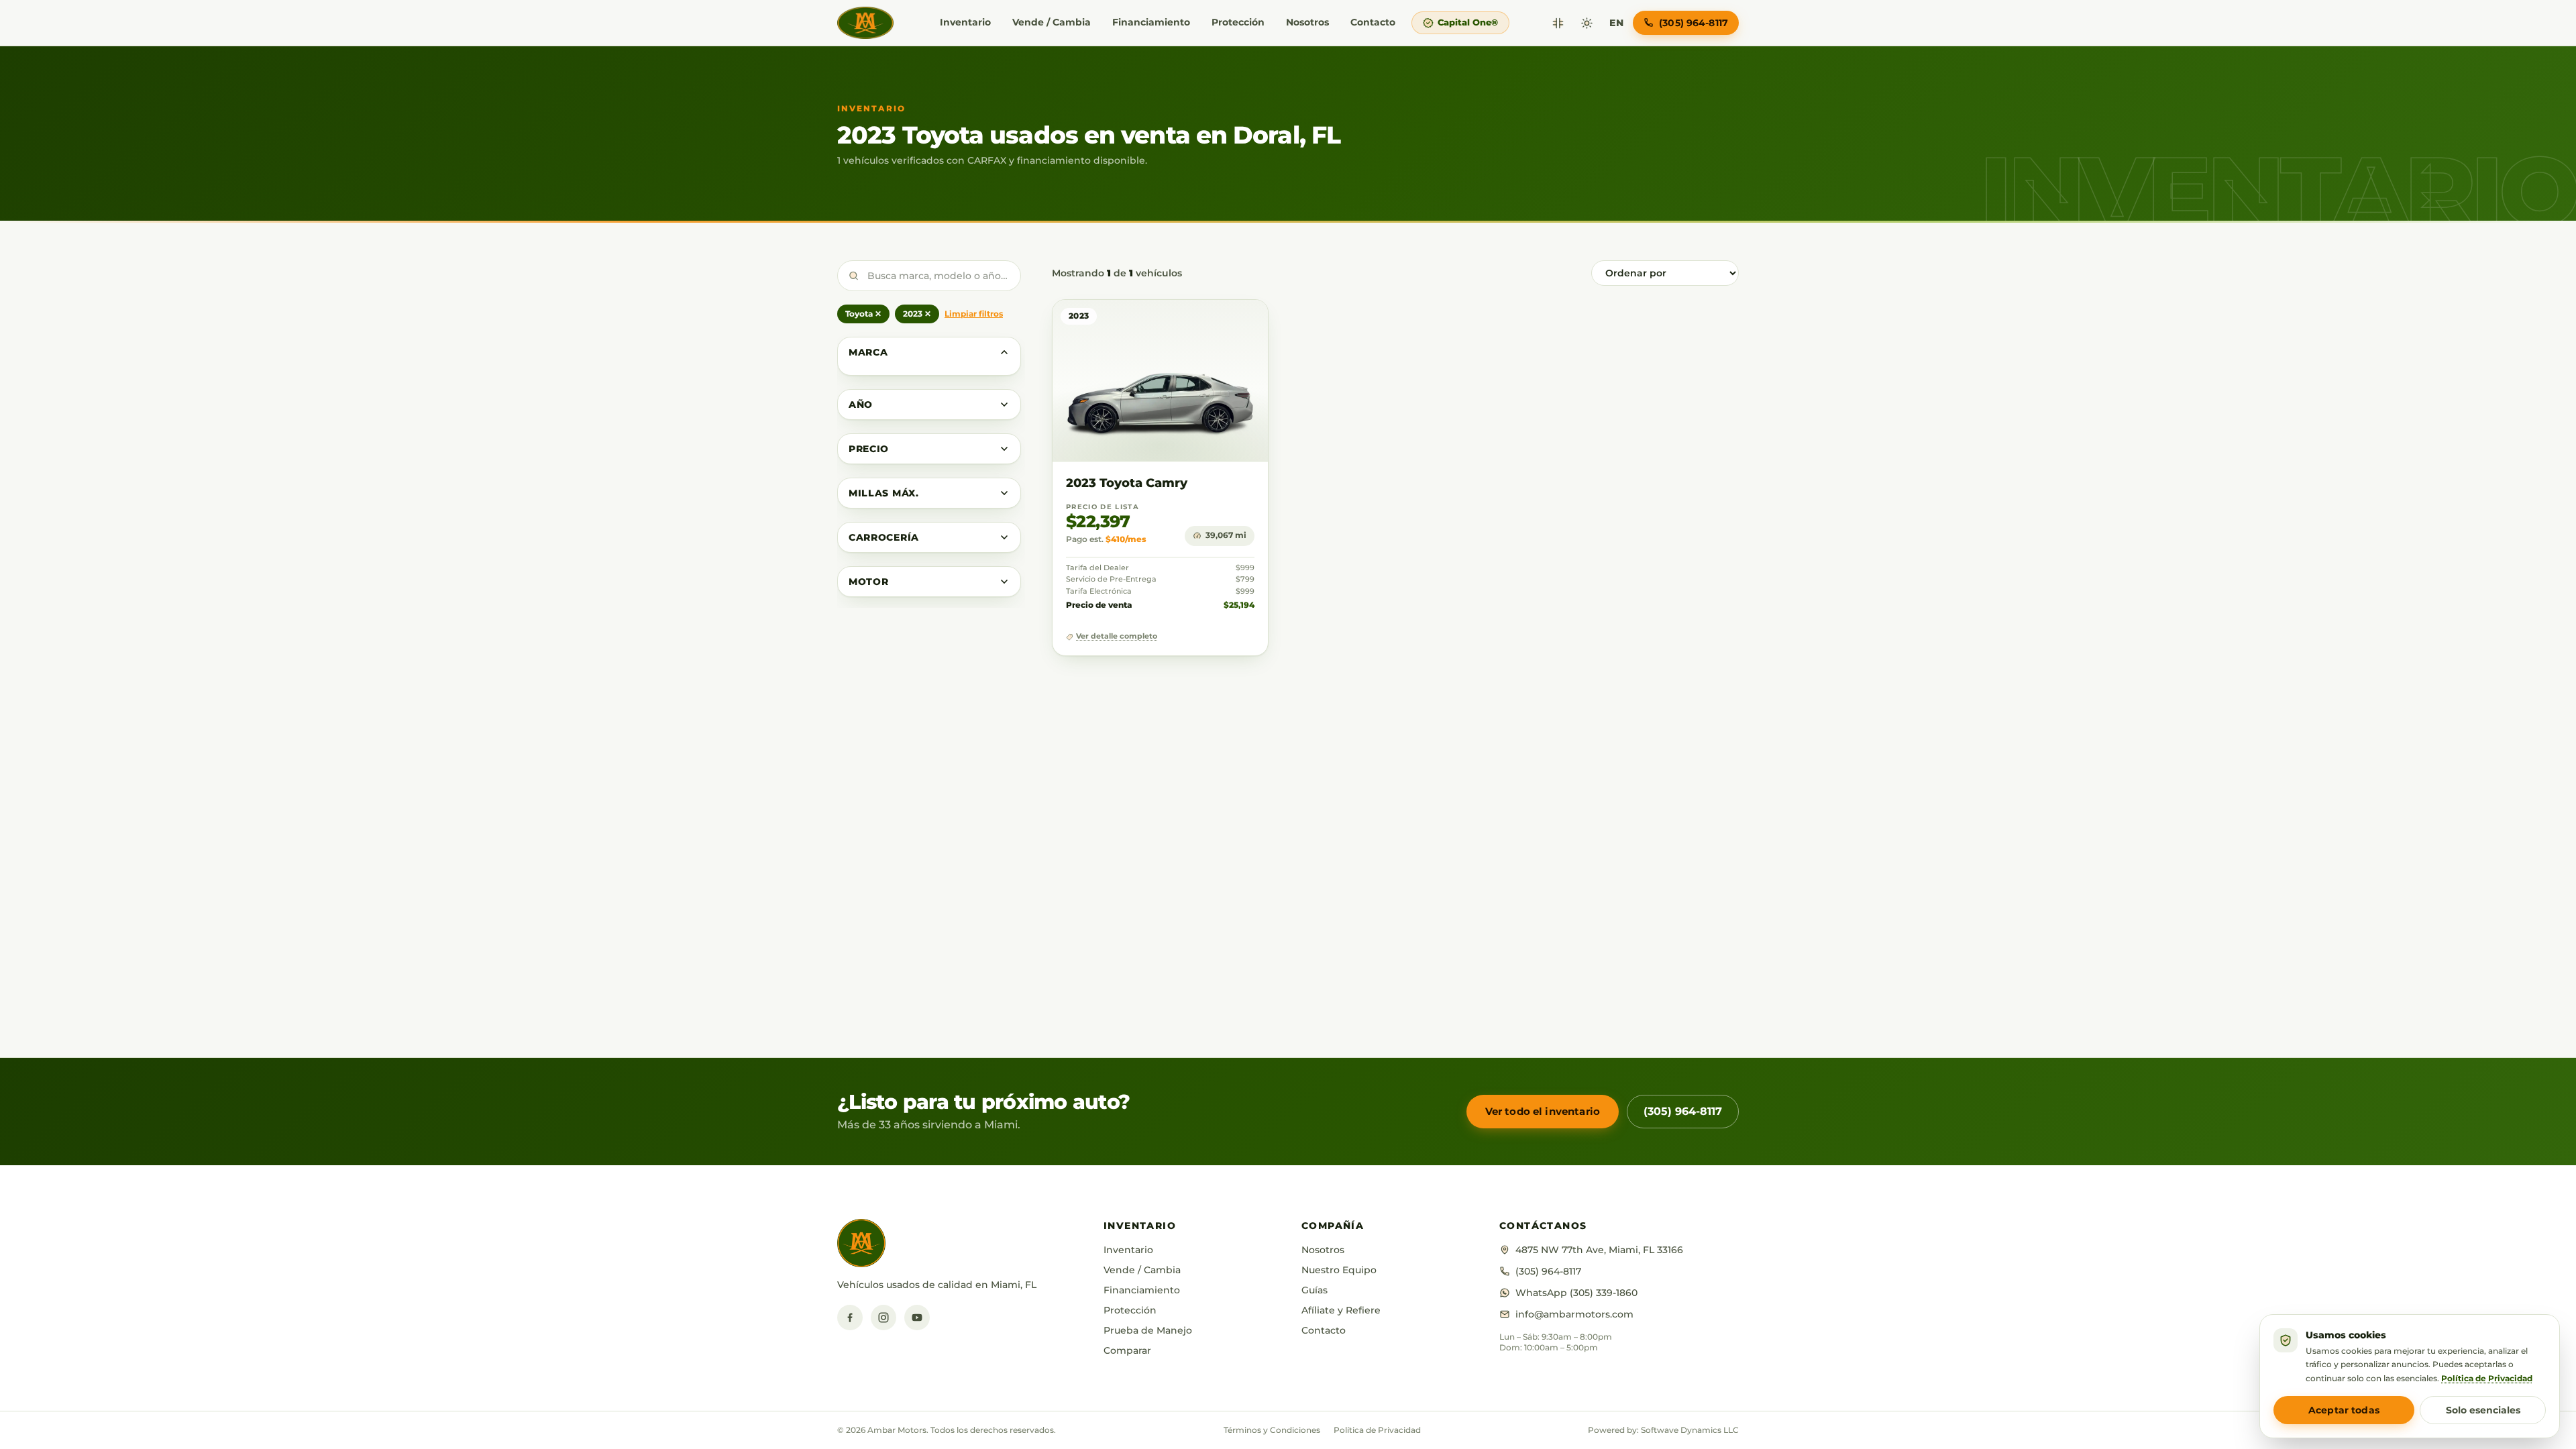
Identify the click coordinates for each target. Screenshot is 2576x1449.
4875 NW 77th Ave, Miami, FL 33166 (1599, 1250)
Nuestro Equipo (1339, 1270)
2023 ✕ (917, 314)
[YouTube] (917, 1318)
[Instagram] (883, 1318)
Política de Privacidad (1377, 1430)
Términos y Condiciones (1272, 1430)
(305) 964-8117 (1683, 1111)
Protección (1238, 22)
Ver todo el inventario (1543, 1111)
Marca (868, 352)
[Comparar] (1558, 23)
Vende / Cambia (1052, 22)
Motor (869, 582)
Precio (869, 449)
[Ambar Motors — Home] (865, 23)
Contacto (1373, 22)
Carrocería (884, 537)
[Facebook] (850, 1318)
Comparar (1127, 1350)
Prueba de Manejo (1148, 1330)
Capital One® (1468, 22)
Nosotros (1307, 22)
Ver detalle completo (1117, 636)
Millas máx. (884, 493)
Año (861, 405)
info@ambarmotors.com (1574, 1314)
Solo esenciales (2483, 1410)
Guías (1314, 1290)
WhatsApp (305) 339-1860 (1576, 1293)
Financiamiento (1151, 22)
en (1616, 23)
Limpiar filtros (974, 314)
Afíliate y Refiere (1341, 1310)
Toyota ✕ (863, 314)
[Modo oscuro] (1587, 23)
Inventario (965, 22)
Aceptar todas (2344, 1410)
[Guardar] (1219, 323)
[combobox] (929, 276)
